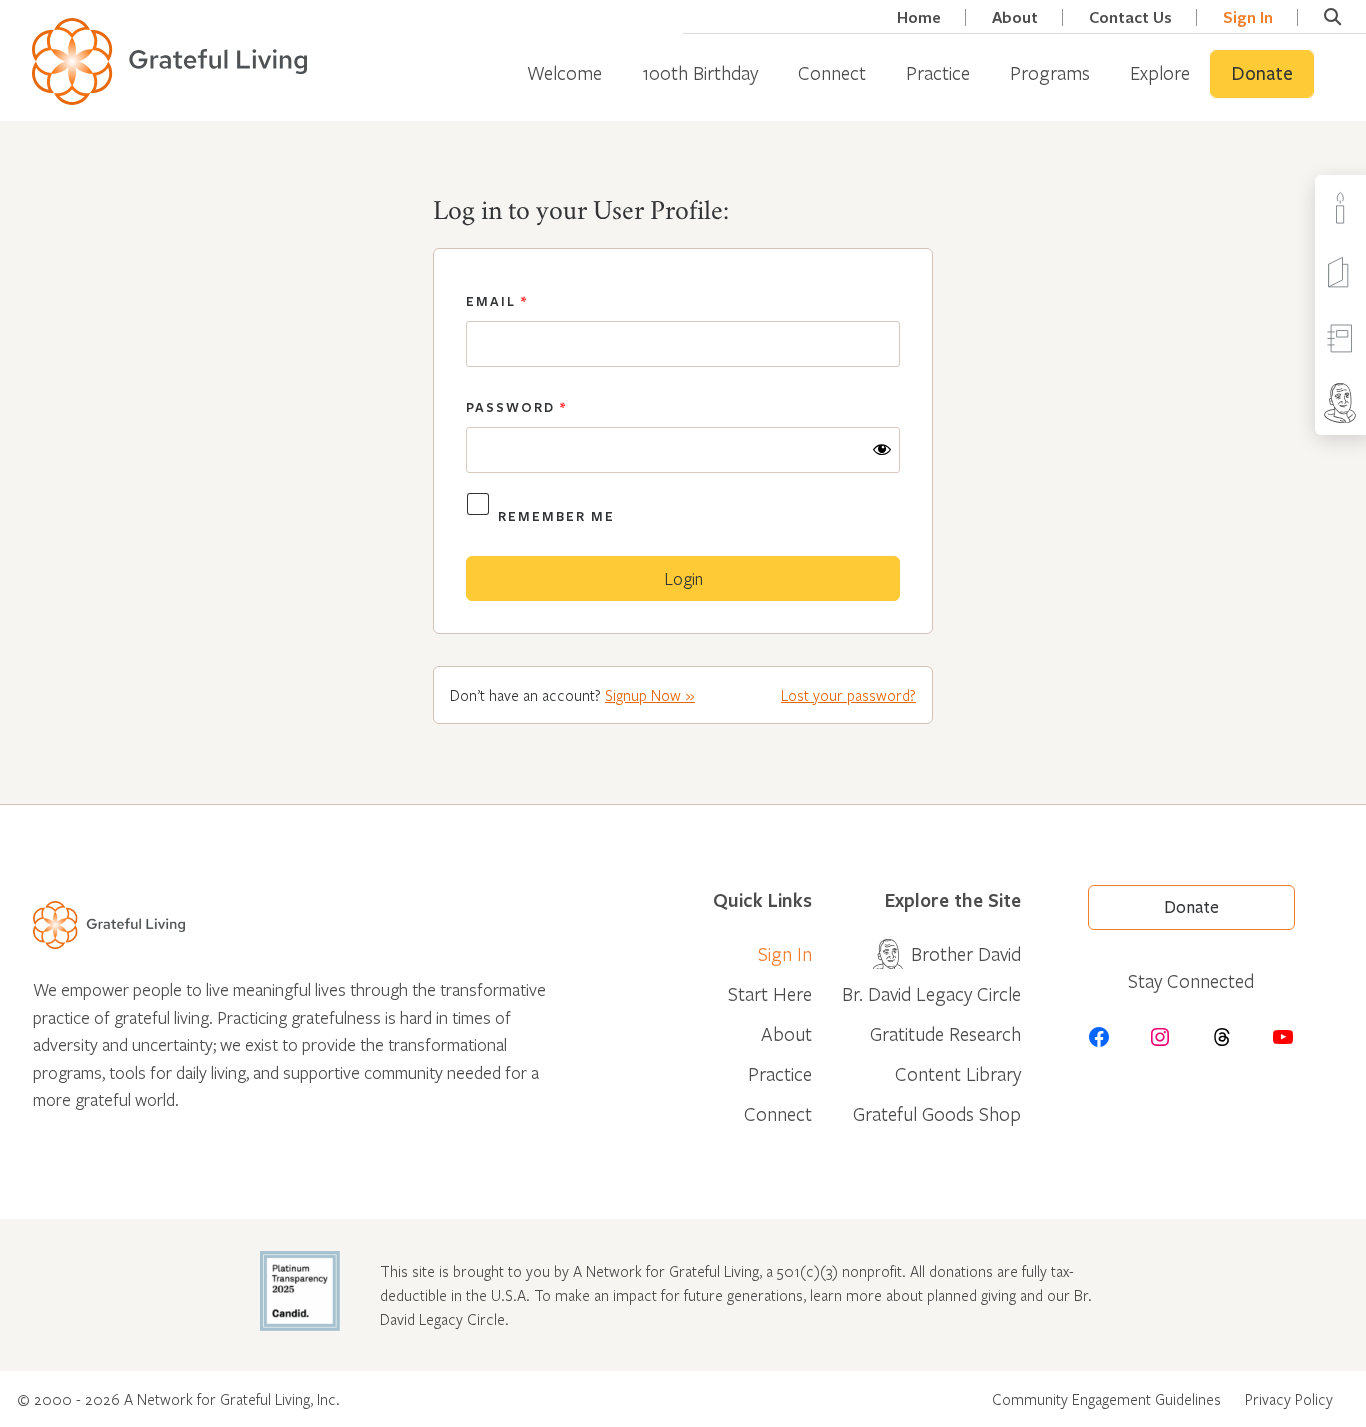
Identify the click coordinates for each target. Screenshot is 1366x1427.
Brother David (966, 953)
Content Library (958, 1073)
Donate (1262, 74)
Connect (832, 72)
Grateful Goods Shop (937, 1113)
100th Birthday (700, 72)
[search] (1332, 17)
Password (516, 407)
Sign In (1248, 17)
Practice (938, 72)
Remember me (556, 516)
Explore (1160, 72)
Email (497, 301)
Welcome (564, 72)
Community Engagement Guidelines (1106, 1399)
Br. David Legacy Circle (931, 993)
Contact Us (1130, 17)
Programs (1050, 72)
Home (919, 17)
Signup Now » (650, 695)
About (1015, 17)
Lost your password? (848, 695)
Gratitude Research (945, 1033)
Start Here (770, 993)
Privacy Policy (1289, 1399)
